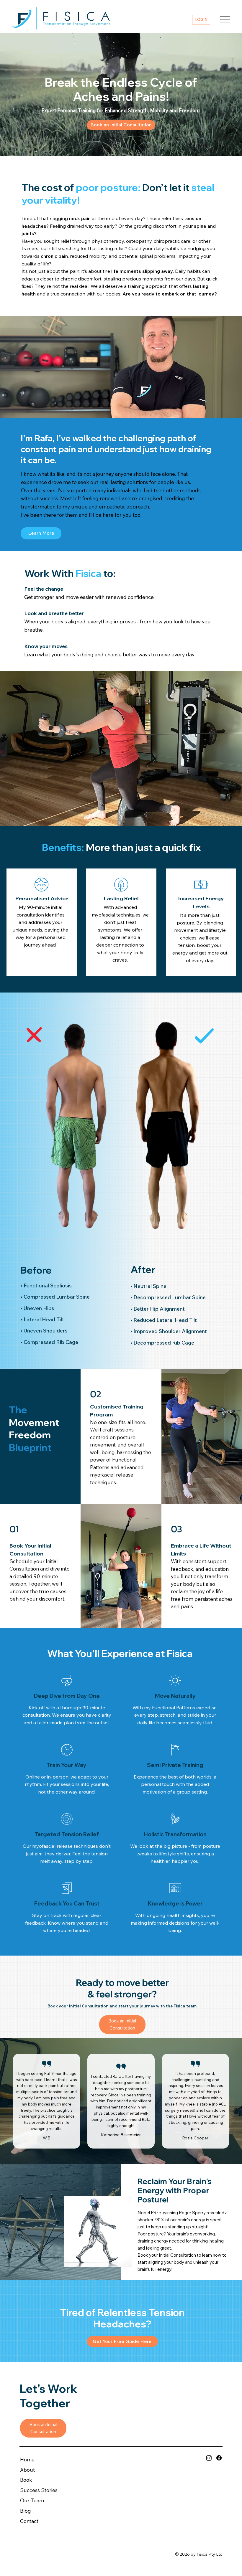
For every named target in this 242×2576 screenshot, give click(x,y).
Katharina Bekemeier (121, 2135)
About (27, 2470)
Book (26, 2480)
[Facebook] (219, 2458)
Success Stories (39, 2490)
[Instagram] (209, 2458)
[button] (122, 2341)
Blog (26, 2511)
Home (27, 2459)
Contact (29, 2521)
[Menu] (225, 19)
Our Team (32, 2500)
